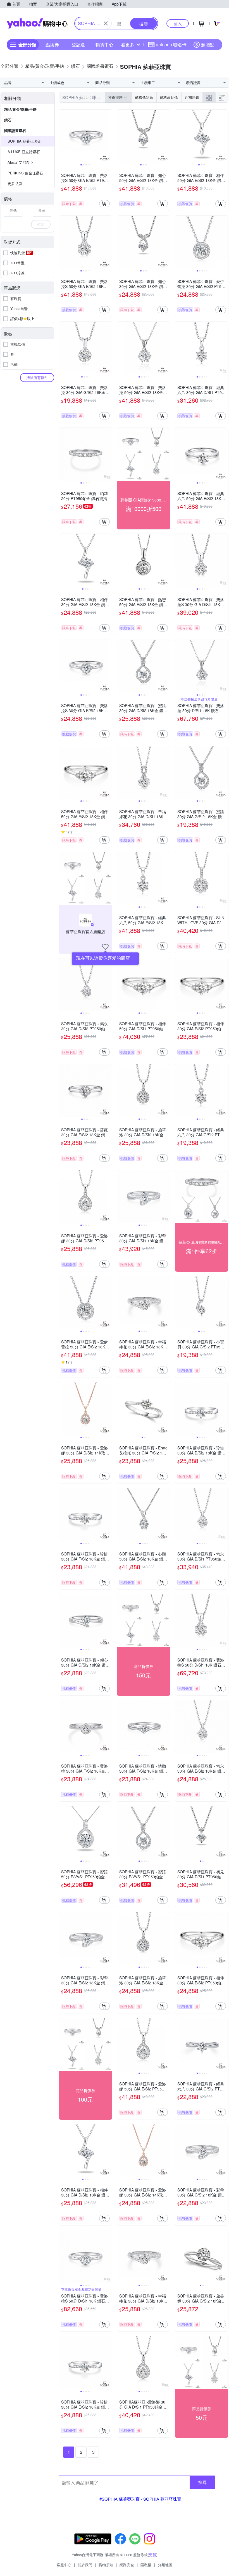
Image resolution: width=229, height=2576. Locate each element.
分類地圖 (165, 2565)
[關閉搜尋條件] (106, 23)
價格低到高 (144, 97)
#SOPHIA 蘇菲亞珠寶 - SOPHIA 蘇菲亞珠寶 (140, 2499)
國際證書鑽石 (15, 130)
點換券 (52, 45)
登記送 (78, 45)
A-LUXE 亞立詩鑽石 (24, 152)
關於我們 (85, 2565)
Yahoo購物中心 (37, 23)
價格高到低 (169, 97)
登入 (178, 23)
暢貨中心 (104, 45)
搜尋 (202, 2482)
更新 (152, 2555)
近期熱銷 (192, 97)
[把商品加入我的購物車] (104, 204)
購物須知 (106, 2565)
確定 (41, 224)
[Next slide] (108, 136)
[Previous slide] (63, 136)
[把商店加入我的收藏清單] (105, 947)
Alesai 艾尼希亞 (20, 162)
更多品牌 (15, 183)
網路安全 (127, 2565)
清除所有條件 (37, 377)
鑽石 (8, 120)
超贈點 (208, 45)
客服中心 (64, 2565)
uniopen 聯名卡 (171, 45)
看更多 (128, 45)
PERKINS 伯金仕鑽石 (25, 173)
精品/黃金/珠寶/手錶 (20, 109)
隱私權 (146, 2565)
